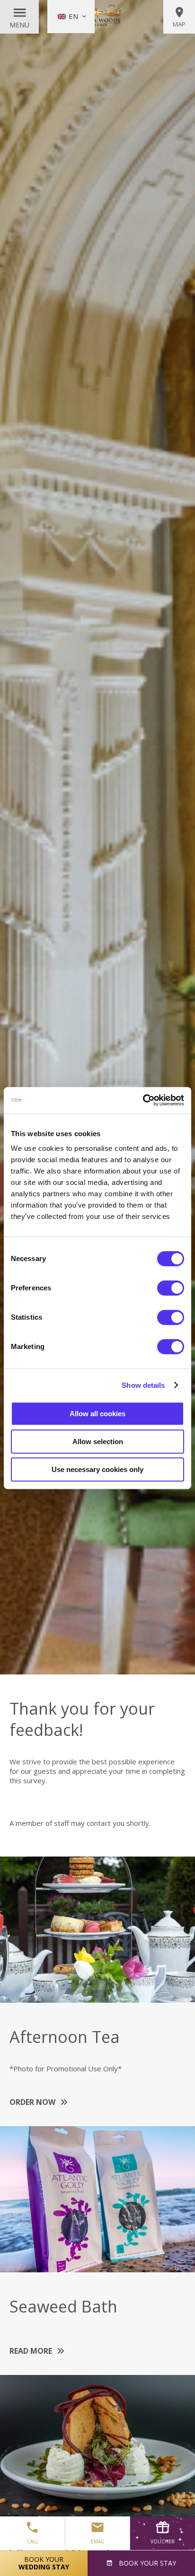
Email (98, 2541)
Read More (31, 2351)
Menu (19, 25)
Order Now (32, 2102)
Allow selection (98, 1441)
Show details (143, 1385)
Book (146, 2563)
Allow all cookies (97, 1414)
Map (179, 24)
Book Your (44, 2563)
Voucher (163, 2541)
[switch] (171, 1288)
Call (32, 2541)
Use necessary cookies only (97, 1469)
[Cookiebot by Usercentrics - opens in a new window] (143, 1100)
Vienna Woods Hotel (97, 17)
